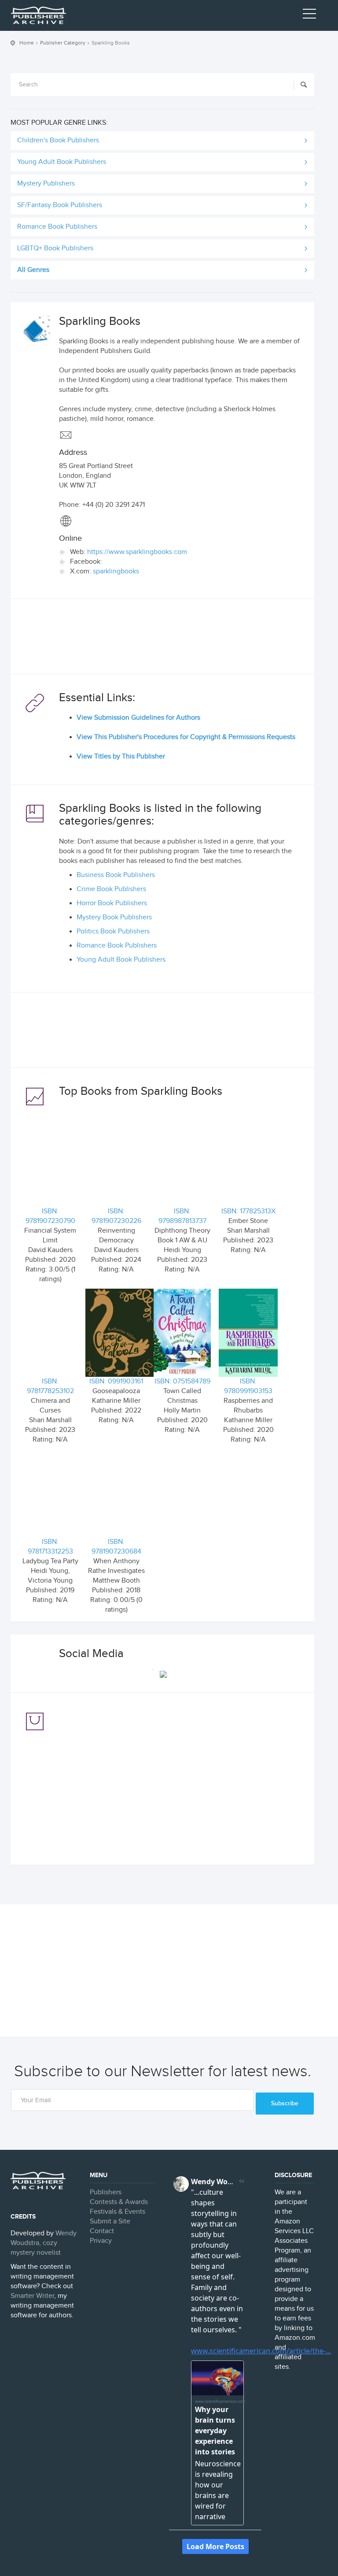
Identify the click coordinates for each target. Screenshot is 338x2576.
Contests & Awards (119, 2202)
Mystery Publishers (46, 184)
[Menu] (309, 15)
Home (27, 43)
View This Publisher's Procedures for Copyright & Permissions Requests (186, 737)
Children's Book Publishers (58, 140)
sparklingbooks (116, 571)
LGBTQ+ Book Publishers (55, 248)
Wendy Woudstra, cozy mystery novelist (44, 2243)
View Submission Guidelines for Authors (138, 718)
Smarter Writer (32, 2296)
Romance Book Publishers (57, 227)
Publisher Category (63, 43)
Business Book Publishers (116, 875)
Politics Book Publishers (113, 931)
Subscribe (285, 2103)
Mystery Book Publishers (114, 917)
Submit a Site (110, 2221)
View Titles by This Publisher (121, 756)
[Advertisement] (162, 639)
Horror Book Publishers (112, 903)
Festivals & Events (118, 2212)
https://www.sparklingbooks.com (137, 552)
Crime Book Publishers (111, 889)
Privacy (101, 2241)
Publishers (106, 2192)
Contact (102, 2231)
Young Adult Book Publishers (62, 162)
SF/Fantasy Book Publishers (60, 205)
